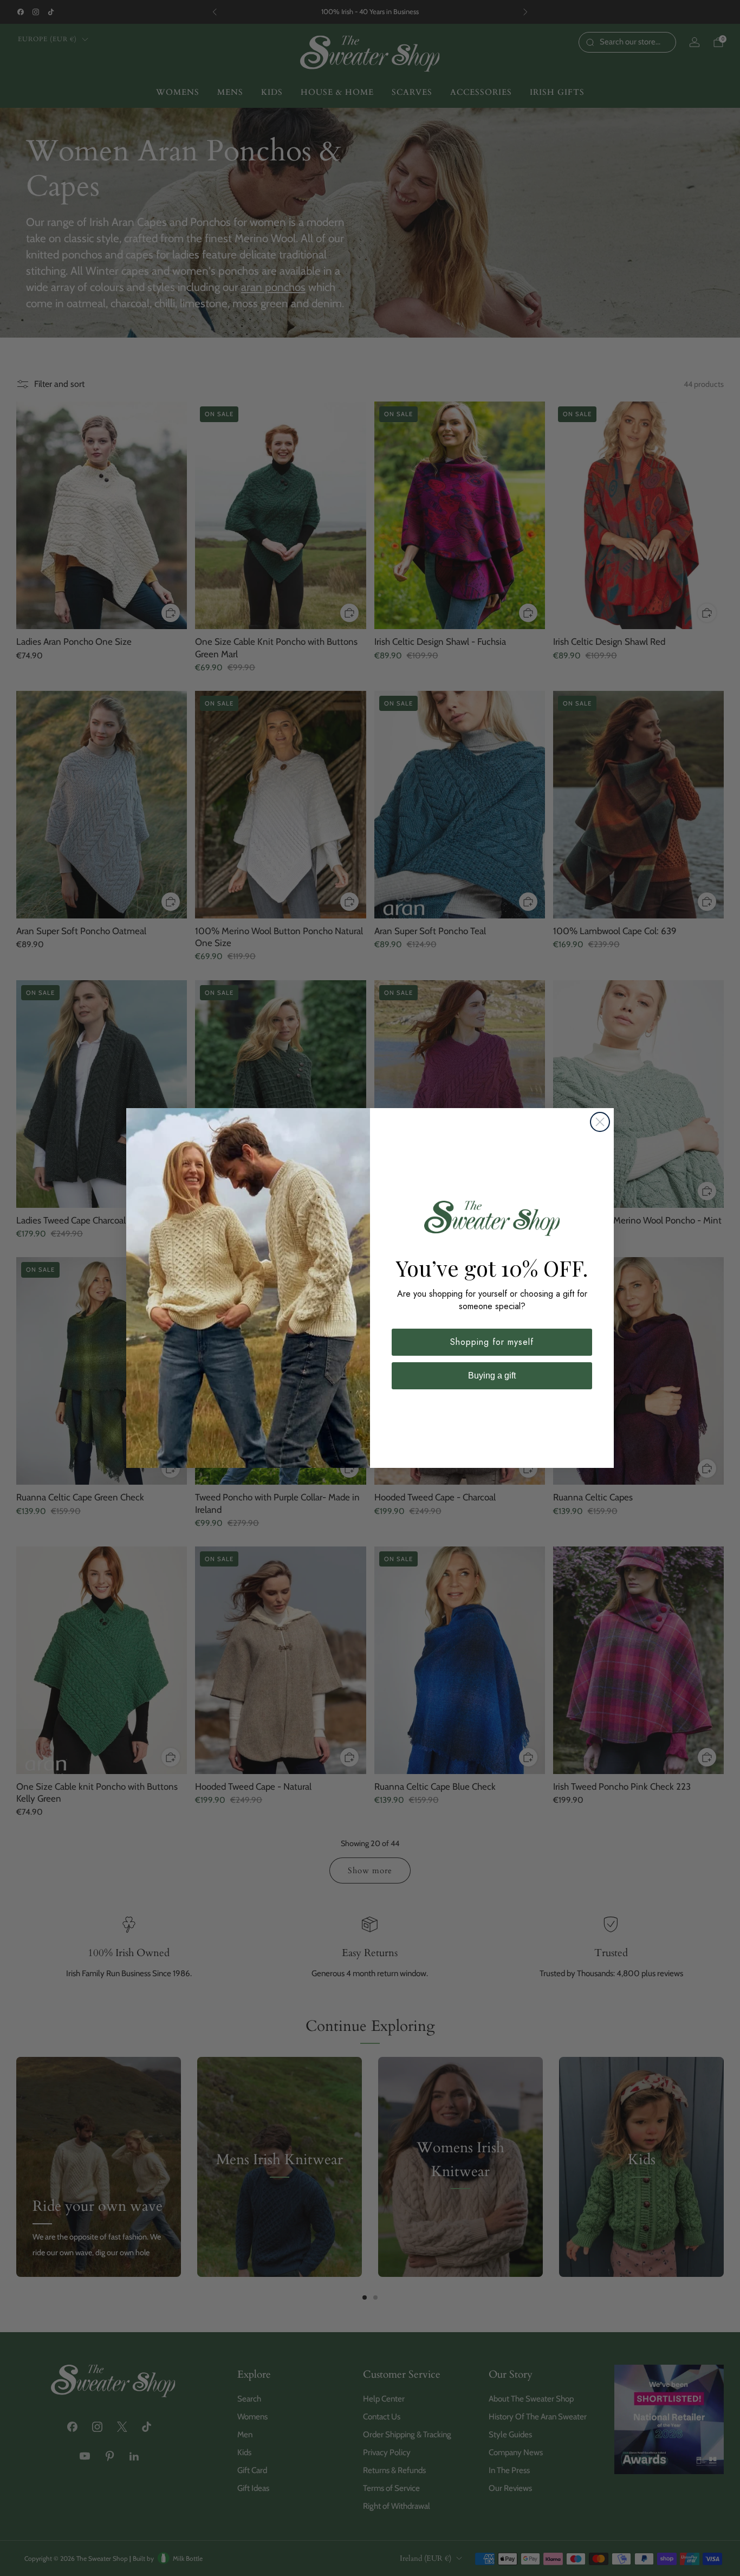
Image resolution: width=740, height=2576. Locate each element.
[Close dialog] (600, 1122)
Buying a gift (492, 1376)
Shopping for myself (492, 1342)
